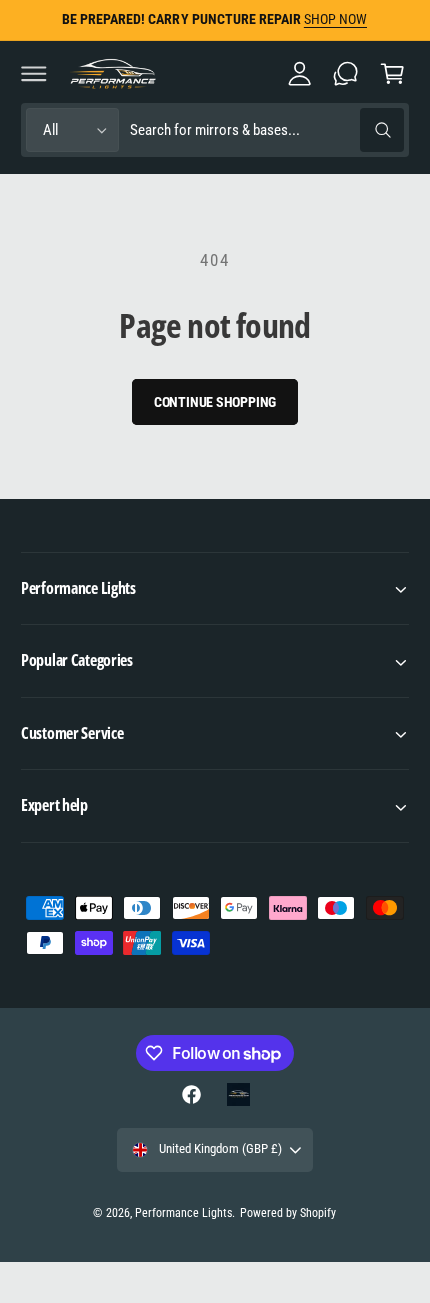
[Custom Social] (238, 1094)
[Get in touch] (346, 73)
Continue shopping (215, 402)
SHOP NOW (335, 19)
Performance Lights (183, 1213)
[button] (34, 73)
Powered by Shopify (288, 1213)
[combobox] (266, 130)
